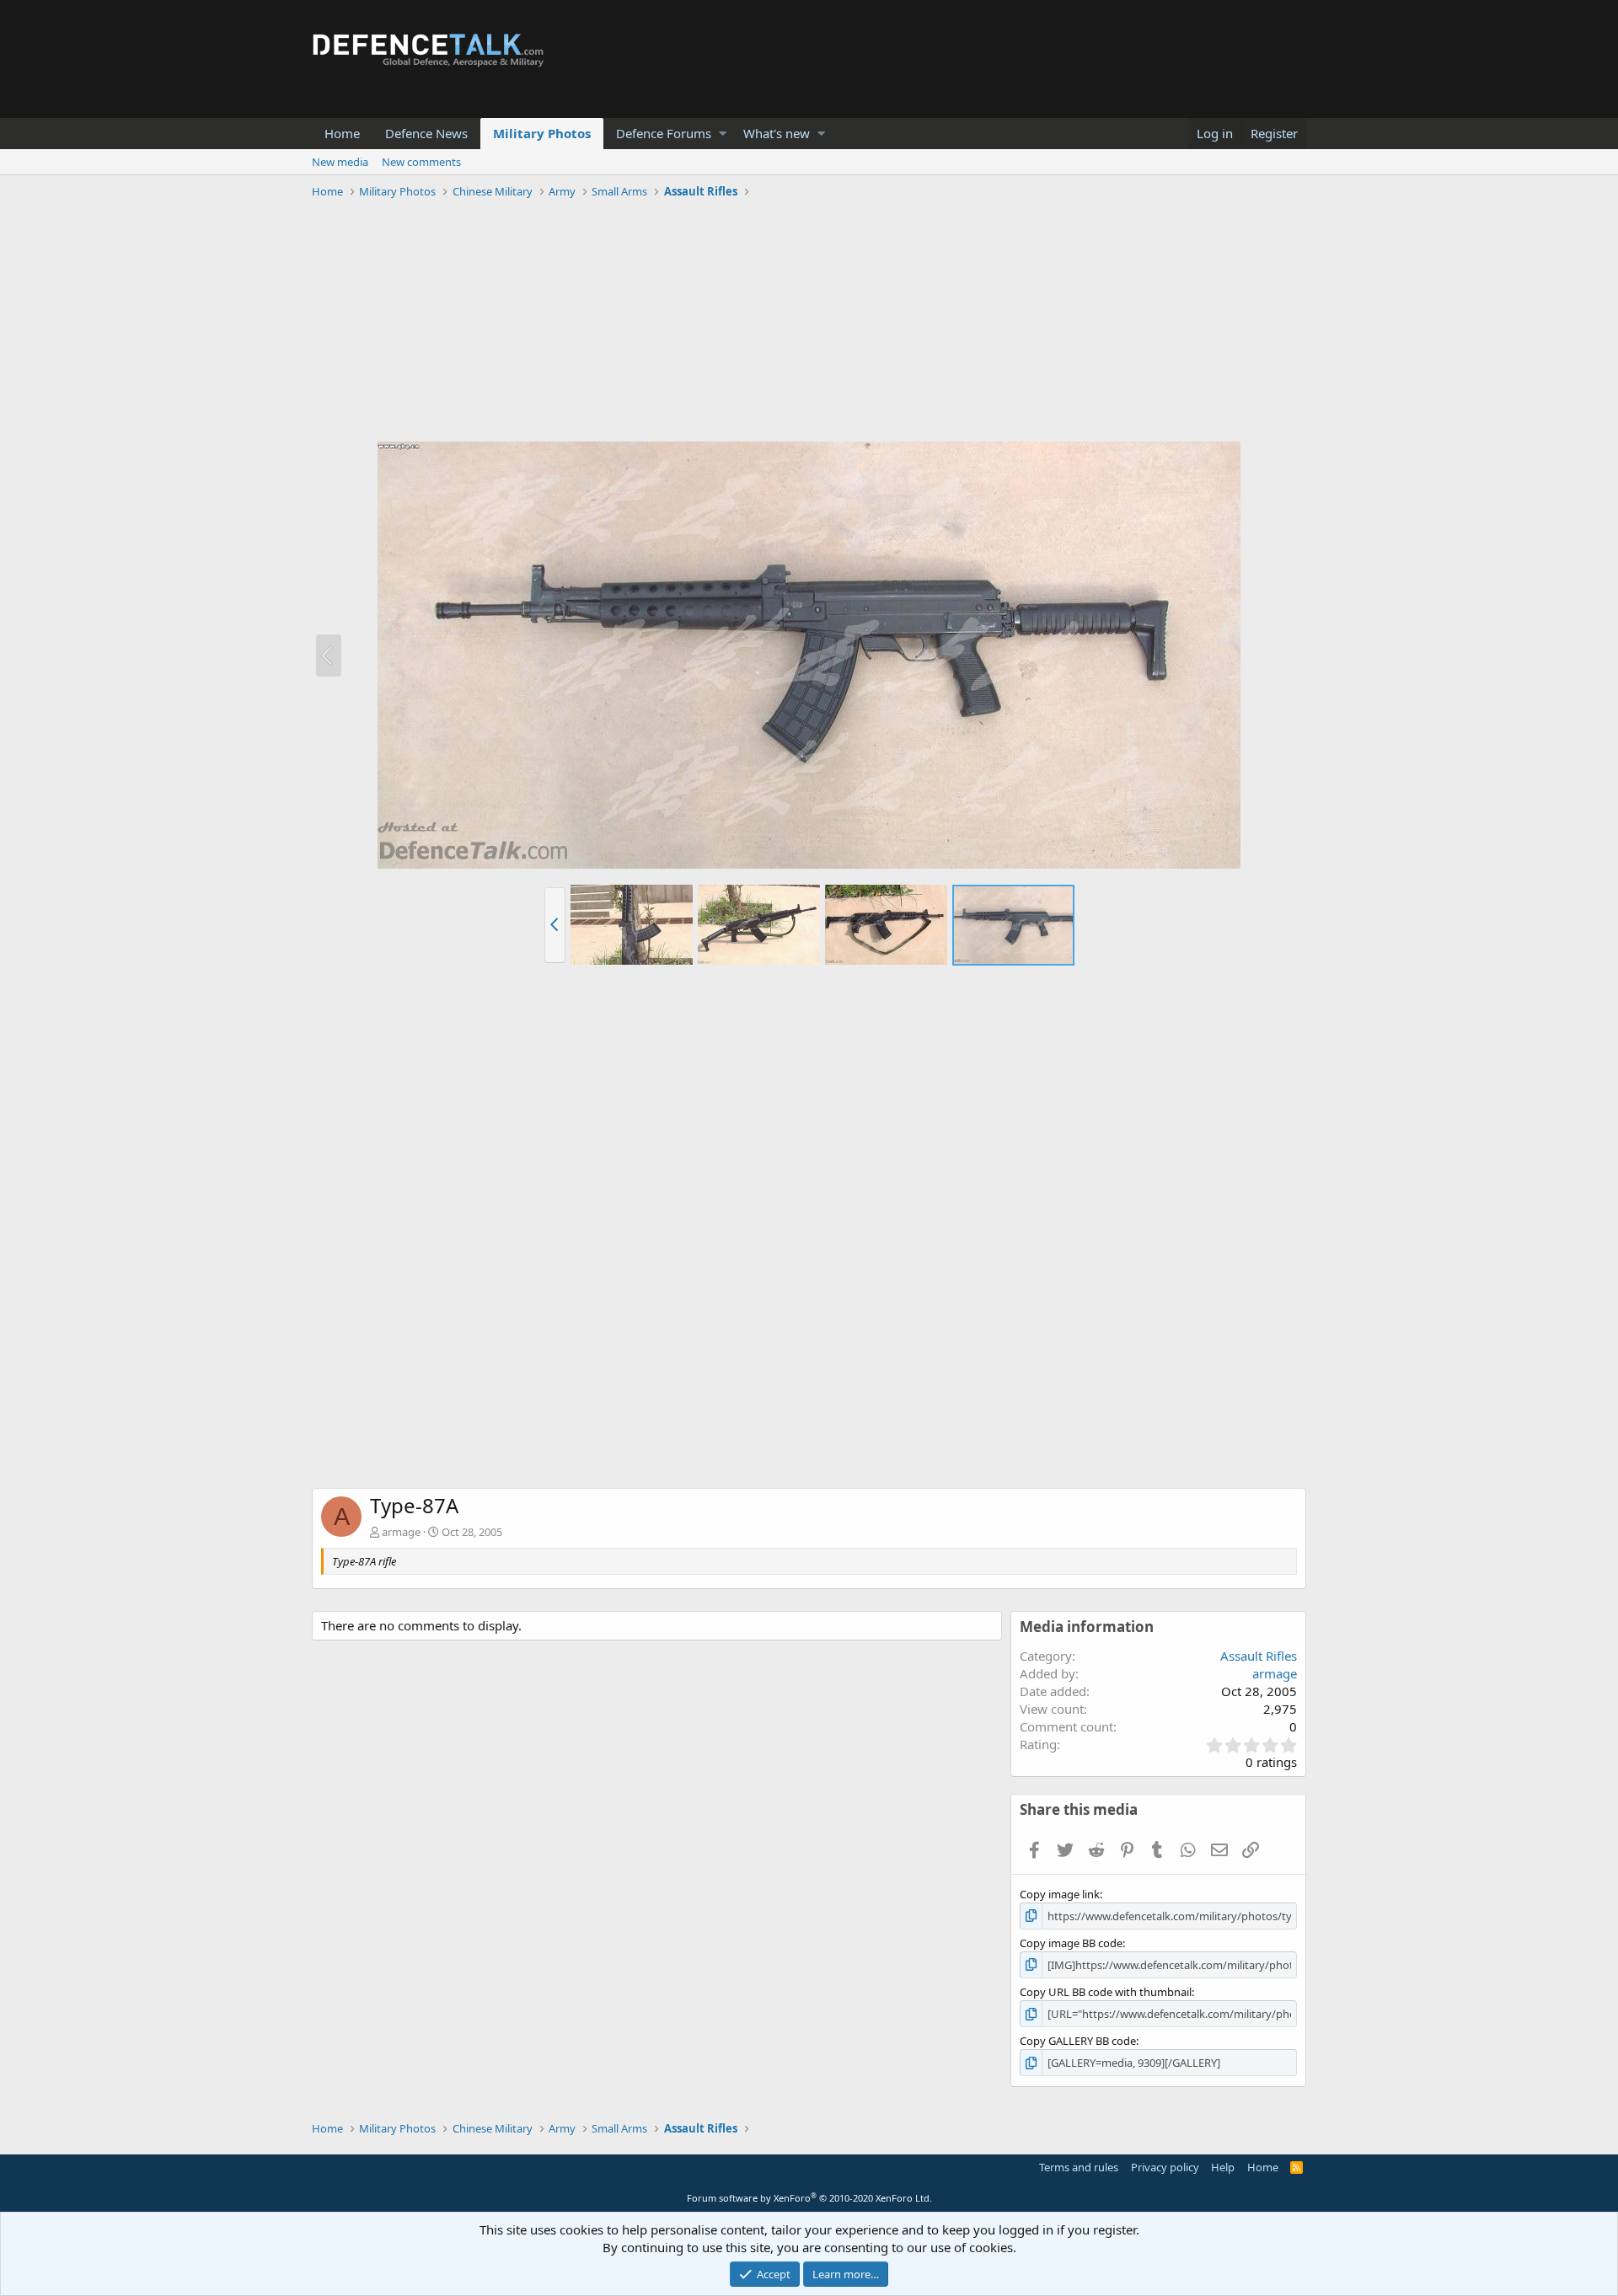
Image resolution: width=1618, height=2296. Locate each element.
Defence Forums (664, 133)
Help (1223, 2167)
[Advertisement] (809, 323)
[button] (723, 134)
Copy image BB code (1071, 1943)
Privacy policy (1165, 2167)
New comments (421, 162)
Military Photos (542, 133)
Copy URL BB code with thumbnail (1106, 1992)
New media (340, 162)
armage (401, 1532)
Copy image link (1060, 1894)
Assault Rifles (1259, 1656)
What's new (777, 133)
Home (342, 133)
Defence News (426, 133)
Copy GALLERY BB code (1078, 2041)
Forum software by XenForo (809, 2198)
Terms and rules (1079, 2167)
